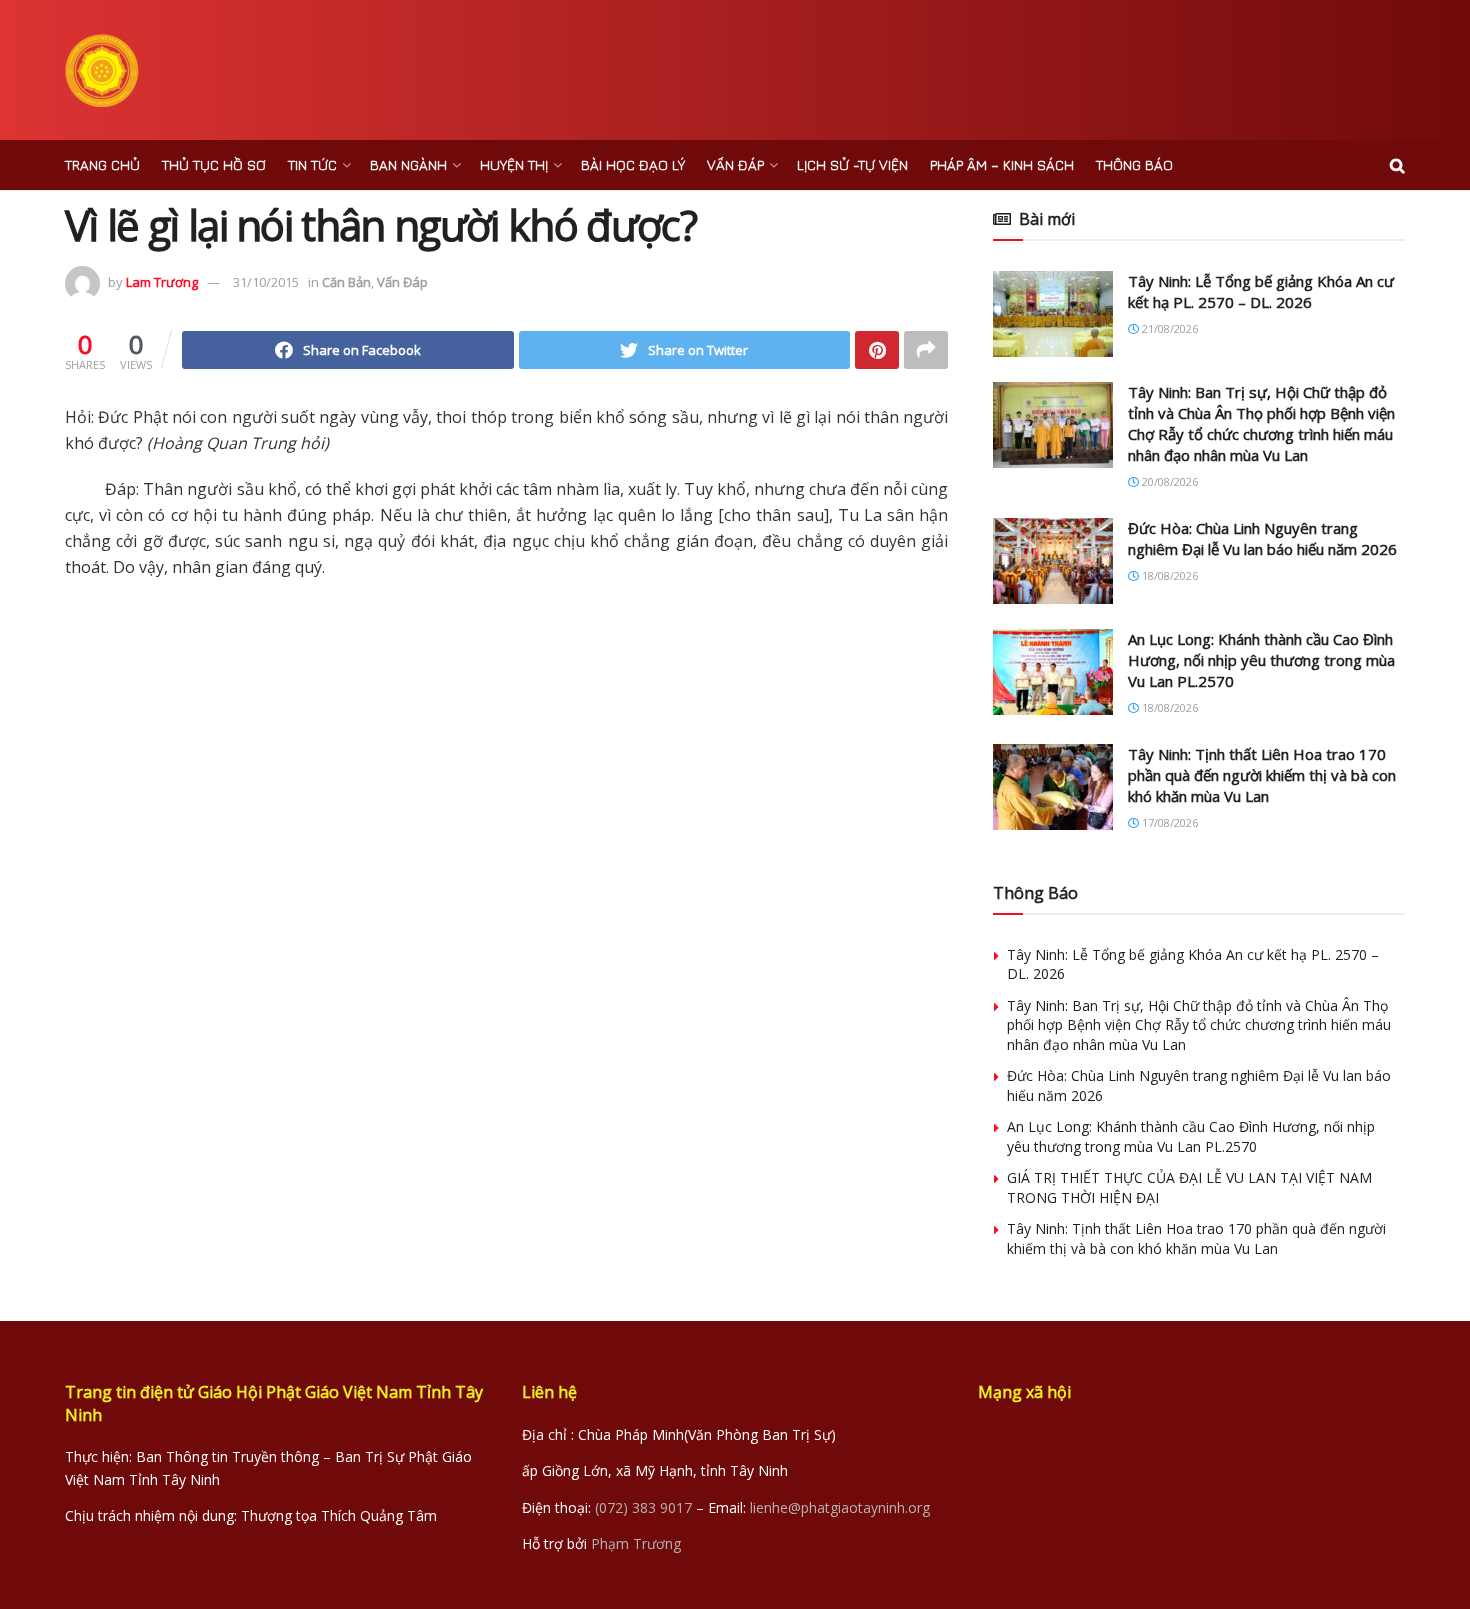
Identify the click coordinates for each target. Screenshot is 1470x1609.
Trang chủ (102, 164)
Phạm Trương (636, 1543)
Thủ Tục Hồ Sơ (214, 164)
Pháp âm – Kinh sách (1002, 164)
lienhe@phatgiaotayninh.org (840, 1507)
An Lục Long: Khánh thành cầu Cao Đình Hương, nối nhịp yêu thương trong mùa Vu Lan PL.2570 (1261, 660)
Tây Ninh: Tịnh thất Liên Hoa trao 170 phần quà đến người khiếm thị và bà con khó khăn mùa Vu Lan (1262, 775)
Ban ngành (408, 164)
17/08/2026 (1168, 822)
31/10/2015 (266, 282)
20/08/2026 (1168, 481)
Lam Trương (162, 282)
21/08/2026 (1168, 328)
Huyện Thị (514, 164)
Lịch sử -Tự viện (852, 164)
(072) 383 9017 (643, 1507)
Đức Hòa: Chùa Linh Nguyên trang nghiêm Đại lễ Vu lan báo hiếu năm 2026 (1262, 538)
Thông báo (1134, 164)
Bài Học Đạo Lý (633, 164)
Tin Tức (312, 164)
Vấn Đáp (735, 164)
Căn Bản (346, 282)
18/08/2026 (1168, 575)
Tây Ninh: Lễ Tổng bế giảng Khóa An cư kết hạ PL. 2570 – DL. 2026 (1261, 291)
